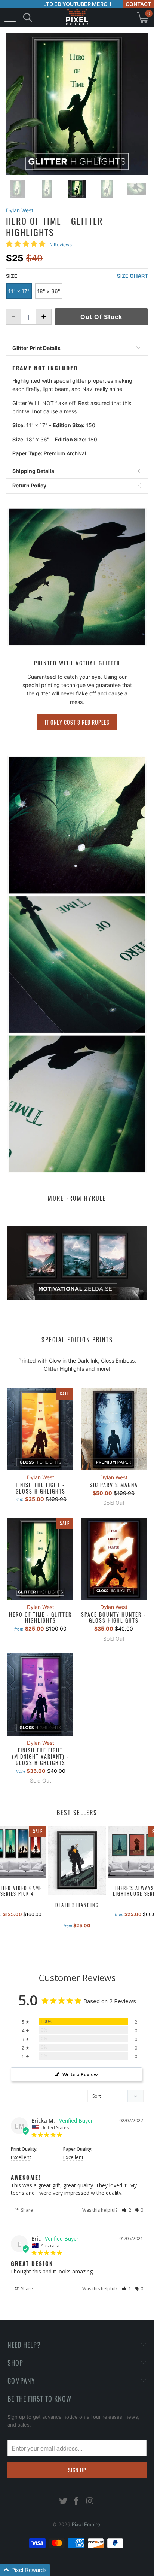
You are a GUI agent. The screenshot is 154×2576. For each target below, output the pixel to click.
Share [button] (26, 2210)
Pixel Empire (86, 2524)
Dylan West (20, 210)
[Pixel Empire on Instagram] (90, 2502)
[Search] (28, 17)
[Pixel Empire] (77, 17)
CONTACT (138, 4)
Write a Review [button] (80, 2074)
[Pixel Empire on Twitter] (63, 2502)
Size (12, 276)
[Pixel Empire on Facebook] (77, 2502)
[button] (127, 2210)
